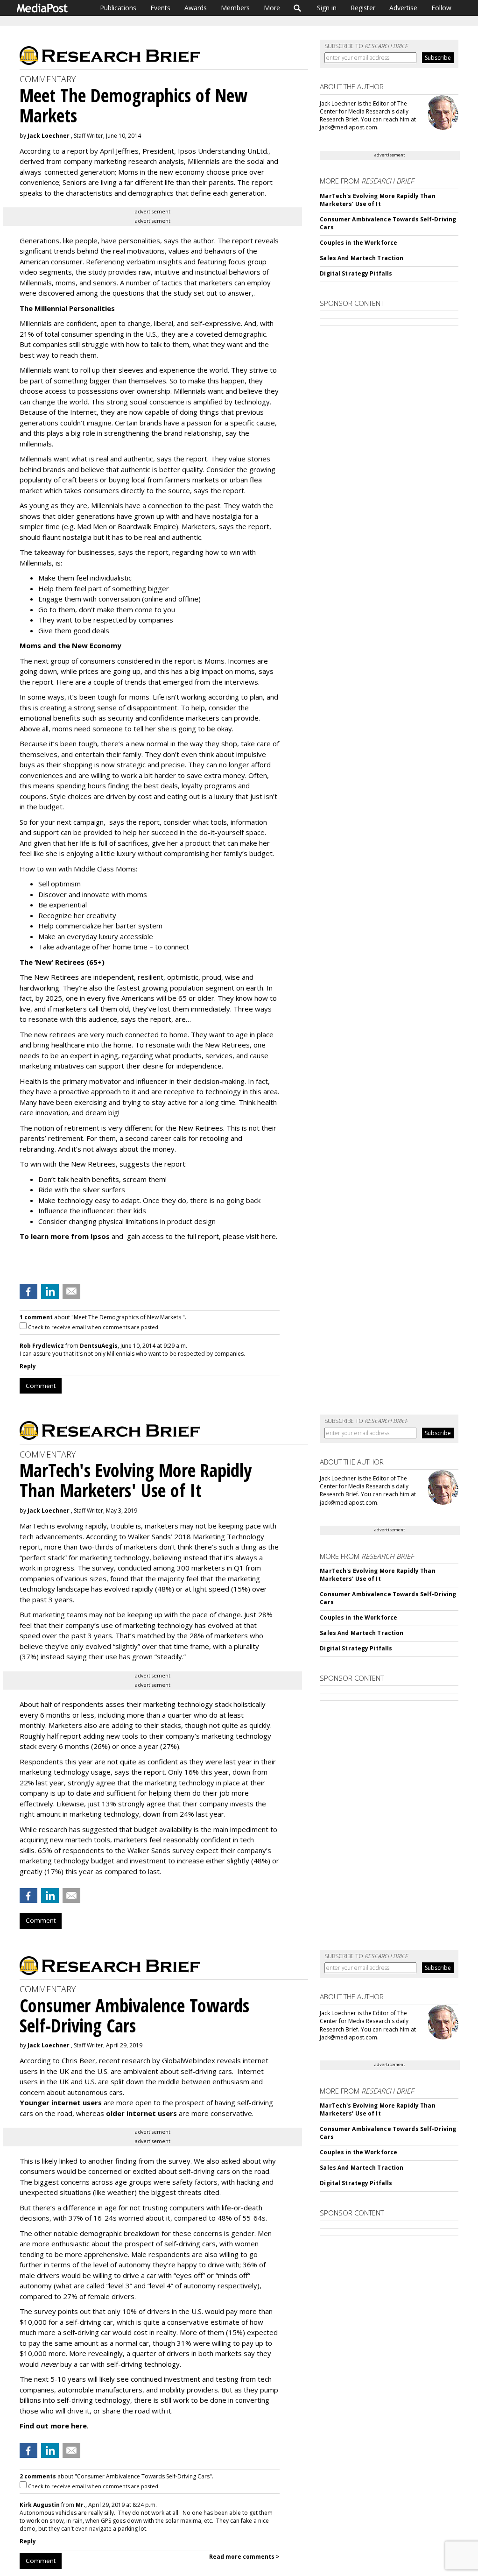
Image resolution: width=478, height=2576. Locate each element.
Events (160, 8)
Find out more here (53, 2426)
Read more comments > (244, 2557)
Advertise (403, 8)
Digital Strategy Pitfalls (356, 273)
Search (298, 8)
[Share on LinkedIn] (50, 1291)
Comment (41, 1386)
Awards (196, 8)
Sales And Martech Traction (362, 258)
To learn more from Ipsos (65, 1236)
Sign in (327, 8)
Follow (441, 8)
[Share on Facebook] (28, 1291)
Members (235, 8)
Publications (118, 8)
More (272, 8)
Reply (28, 1366)
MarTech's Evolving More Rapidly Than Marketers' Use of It (377, 200)
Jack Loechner (49, 136)
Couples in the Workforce (358, 243)
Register (363, 8)
